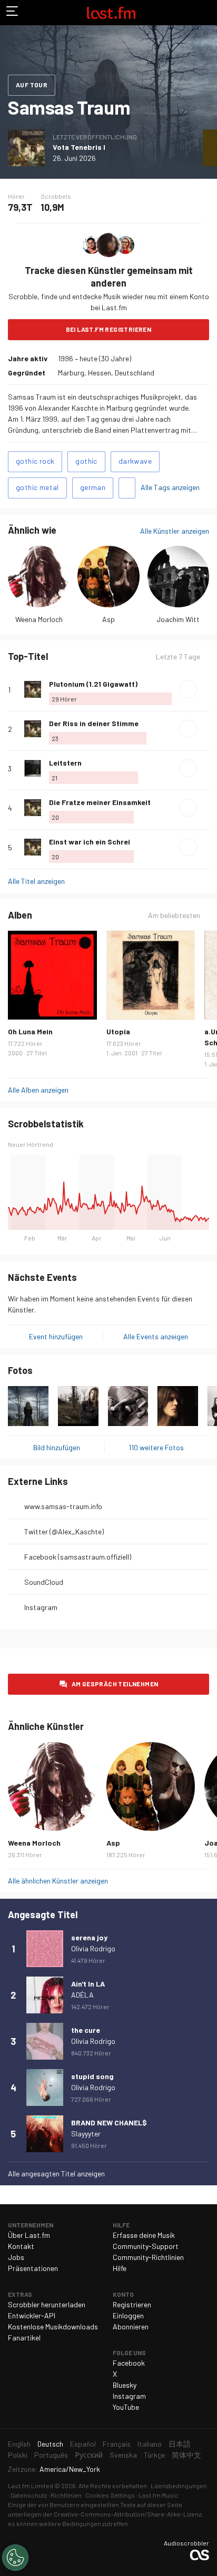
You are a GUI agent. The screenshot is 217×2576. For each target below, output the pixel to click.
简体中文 (186, 2455)
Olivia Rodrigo (93, 1948)
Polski (18, 2455)
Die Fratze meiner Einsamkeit (100, 802)
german (93, 487)
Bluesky (125, 2385)
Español (83, 2444)
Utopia (118, 1031)
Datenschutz (29, 2495)
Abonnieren (131, 2326)
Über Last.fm (29, 2235)
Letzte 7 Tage (178, 657)
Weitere (205, 689)
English (19, 2444)
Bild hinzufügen (57, 1447)
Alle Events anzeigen (156, 1336)
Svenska (123, 2455)
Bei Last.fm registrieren (109, 329)
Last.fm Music (159, 2495)
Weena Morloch (39, 619)
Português (51, 2455)
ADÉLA (82, 1995)
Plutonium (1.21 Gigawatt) (93, 684)
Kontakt (21, 2246)
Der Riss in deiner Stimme (94, 723)
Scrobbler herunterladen (47, 2304)
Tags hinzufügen (127, 488)
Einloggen (128, 2315)
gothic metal (37, 487)
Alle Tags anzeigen (170, 487)
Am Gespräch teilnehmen (115, 1684)
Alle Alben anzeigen (38, 1090)
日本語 (180, 2444)
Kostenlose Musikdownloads (53, 2326)
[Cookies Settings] (15, 2558)
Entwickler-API (32, 2315)
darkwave (135, 461)
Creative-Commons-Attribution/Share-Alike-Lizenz (127, 2514)
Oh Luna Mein (30, 1031)
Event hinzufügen (56, 1336)
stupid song (92, 2076)
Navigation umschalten (13, 13)
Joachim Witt (178, 619)
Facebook (129, 2363)
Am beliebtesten (174, 915)
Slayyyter (86, 2134)
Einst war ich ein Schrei (90, 842)
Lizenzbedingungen (179, 2486)
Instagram (41, 1607)
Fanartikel (24, 2338)
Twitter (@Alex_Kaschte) (64, 1531)
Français (117, 2444)
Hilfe (120, 2268)
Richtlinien (66, 2495)
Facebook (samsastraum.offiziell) (78, 1557)
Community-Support (146, 2246)
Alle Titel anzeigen (36, 881)
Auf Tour (32, 85)
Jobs (16, 2257)
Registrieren (132, 2304)
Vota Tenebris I (79, 147)
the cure (86, 2030)
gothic (86, 461)
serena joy (89, 1937)
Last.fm (111, 13)
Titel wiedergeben (188, 689)
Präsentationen (33, 2268)
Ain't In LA (88, 1984)
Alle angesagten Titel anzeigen (56, 2173)
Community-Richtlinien (148, 2257)
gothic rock (35, 461)
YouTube (126, 2407)
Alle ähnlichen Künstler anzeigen (58, 1881)
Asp (108, 619)
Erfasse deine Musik (144, 2235)
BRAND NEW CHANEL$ (109, 2122)
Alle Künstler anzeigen (175, 531)
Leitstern (65, 763)
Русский (89, 2455)
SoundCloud (44, 1582)
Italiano (150, 2444)
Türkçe (154, 2455)
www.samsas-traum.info (63, 1506)
